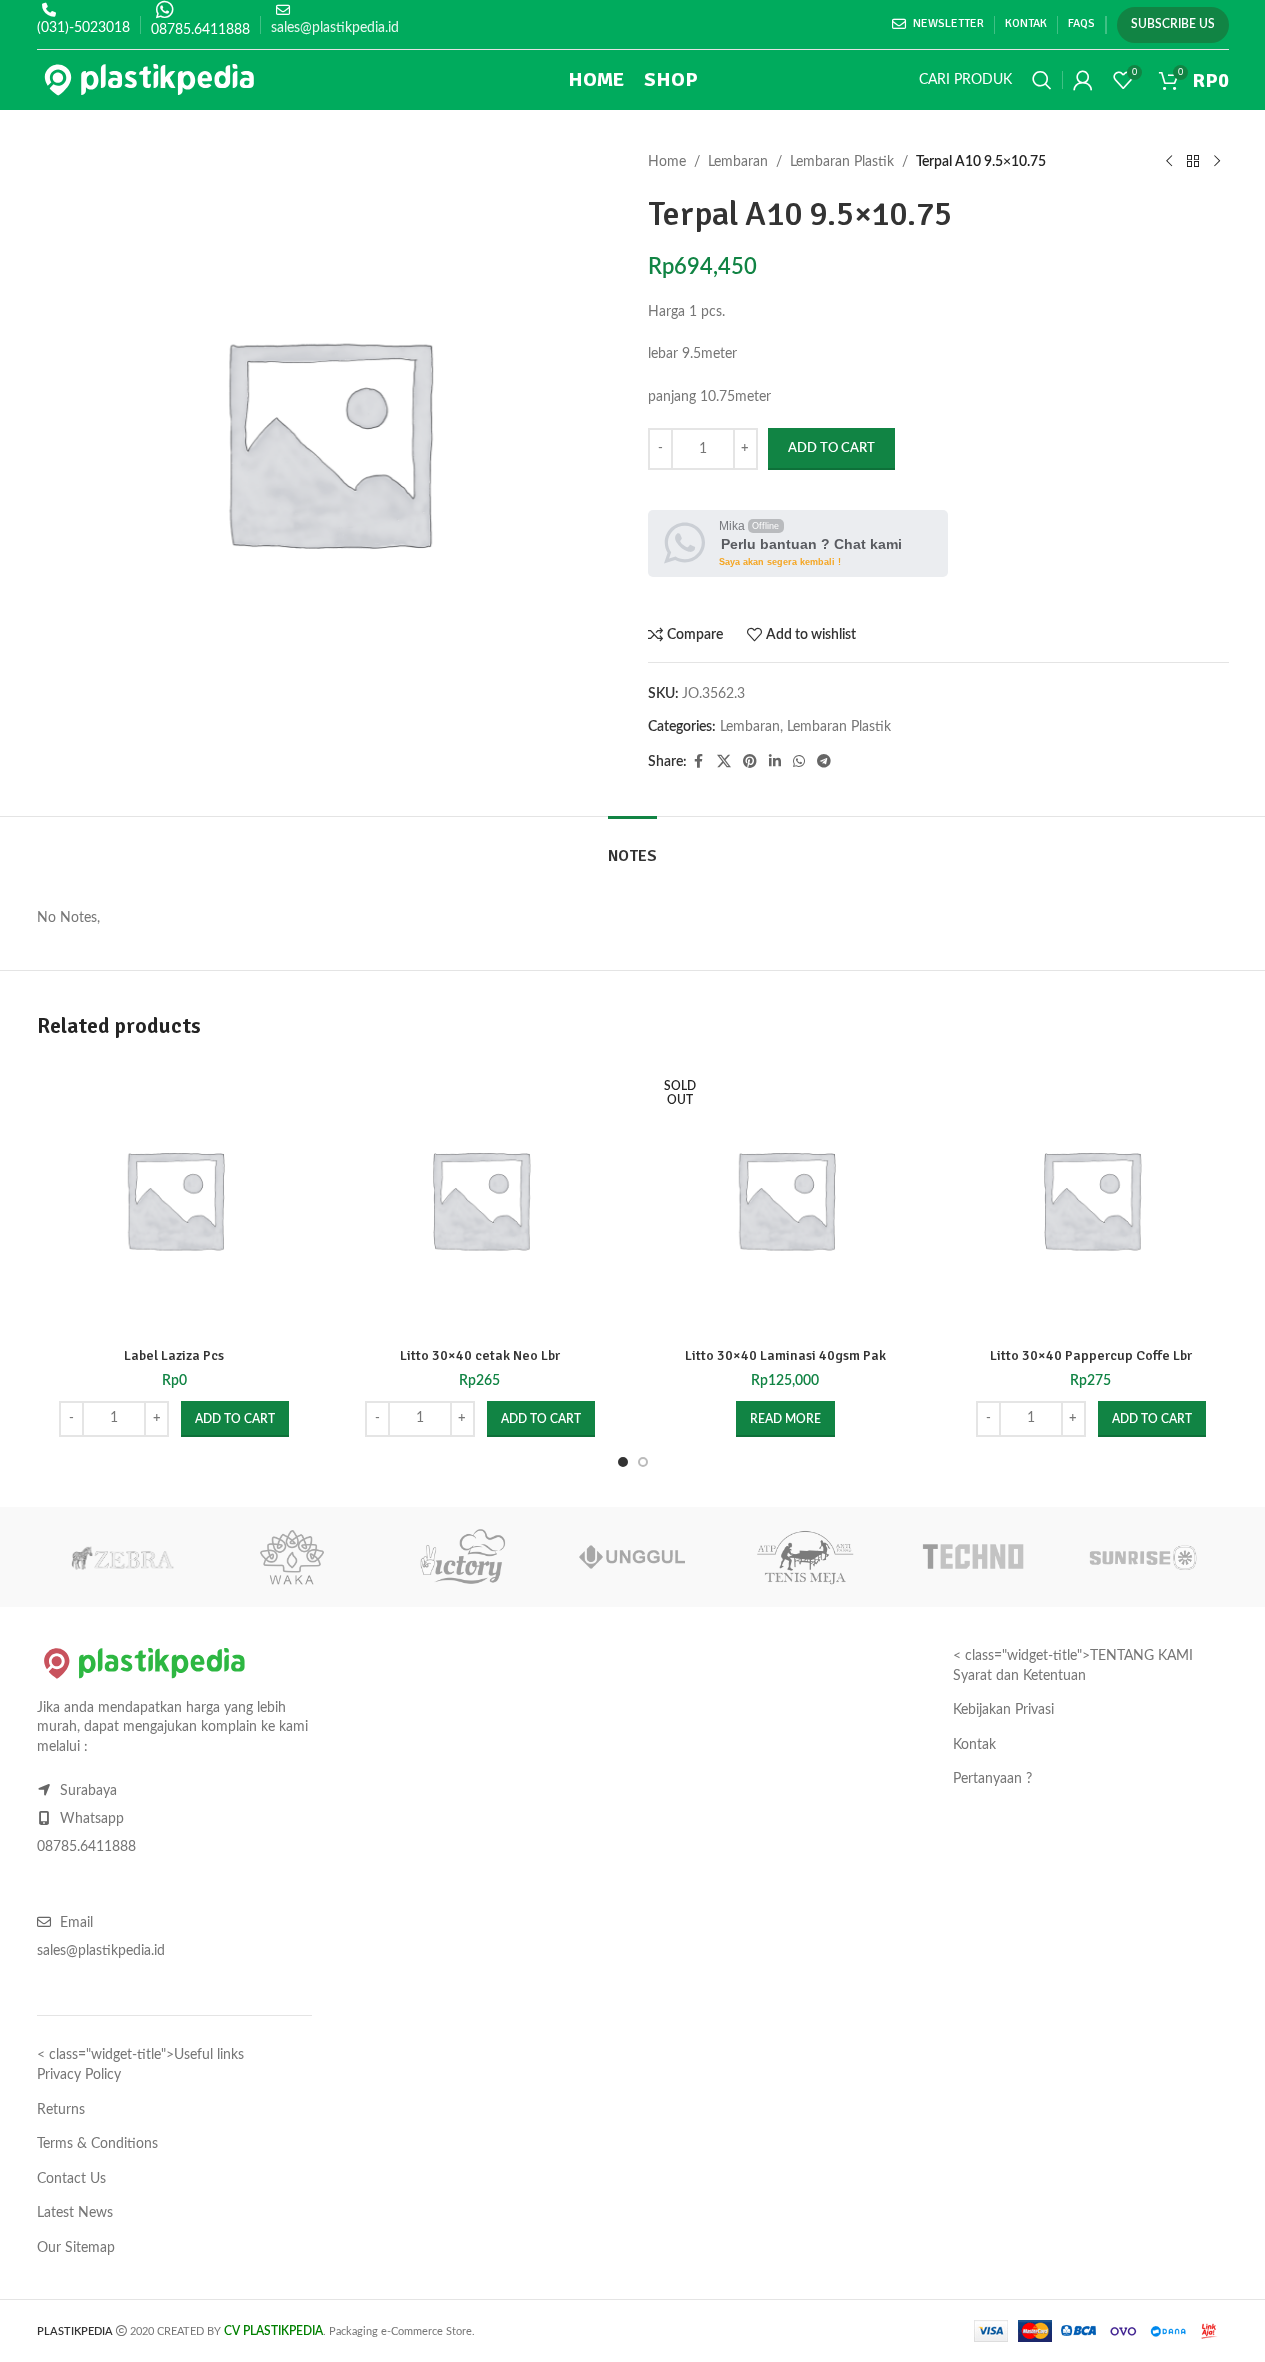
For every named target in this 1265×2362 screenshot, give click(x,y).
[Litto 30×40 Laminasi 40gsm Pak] (786, 1199)
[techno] (973, 1557)
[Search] (1042, 80)
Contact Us (71, 2179)
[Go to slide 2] (643, 1462)
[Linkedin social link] (775, 762)
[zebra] (122, 1557)
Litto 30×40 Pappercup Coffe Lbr (1091, 1355)
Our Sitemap (76, 2248)
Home (667, 162)
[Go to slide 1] (623, 1462)
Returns (61, 2110)
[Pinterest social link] (750, 762)
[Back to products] (1193, 162)
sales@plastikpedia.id (335, 28)
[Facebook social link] (699, 762)
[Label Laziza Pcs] (175, 1199)
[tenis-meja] (803, 1557)
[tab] (632, 846)
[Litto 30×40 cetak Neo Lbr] (480, 1199)
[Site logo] (149, 80)
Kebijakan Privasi (1003, 1710)
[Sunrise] (1143, 1557)
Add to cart (831, 448)
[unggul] (632, 1557)
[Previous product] (1169, 162)
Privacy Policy (79, 2075)
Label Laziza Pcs (174, 1355)
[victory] (462, 1557)
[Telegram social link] (824, 762)
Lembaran (738, 162)
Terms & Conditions (97, 2144)
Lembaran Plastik (842, 162)
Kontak (974, 1745)
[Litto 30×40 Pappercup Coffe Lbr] (1091, 1199)
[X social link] (724, 762)
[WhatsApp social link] (799, 762)
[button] (235, 1419)
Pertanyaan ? (992, 1779)
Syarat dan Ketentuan (1019, 1676)
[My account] (1083, 80)
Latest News (75, 2213)
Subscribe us (1173, 24)
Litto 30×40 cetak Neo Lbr (480, 1355)
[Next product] (1217, 162)
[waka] (292, 1557)
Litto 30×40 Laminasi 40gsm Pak (785, 1355)
